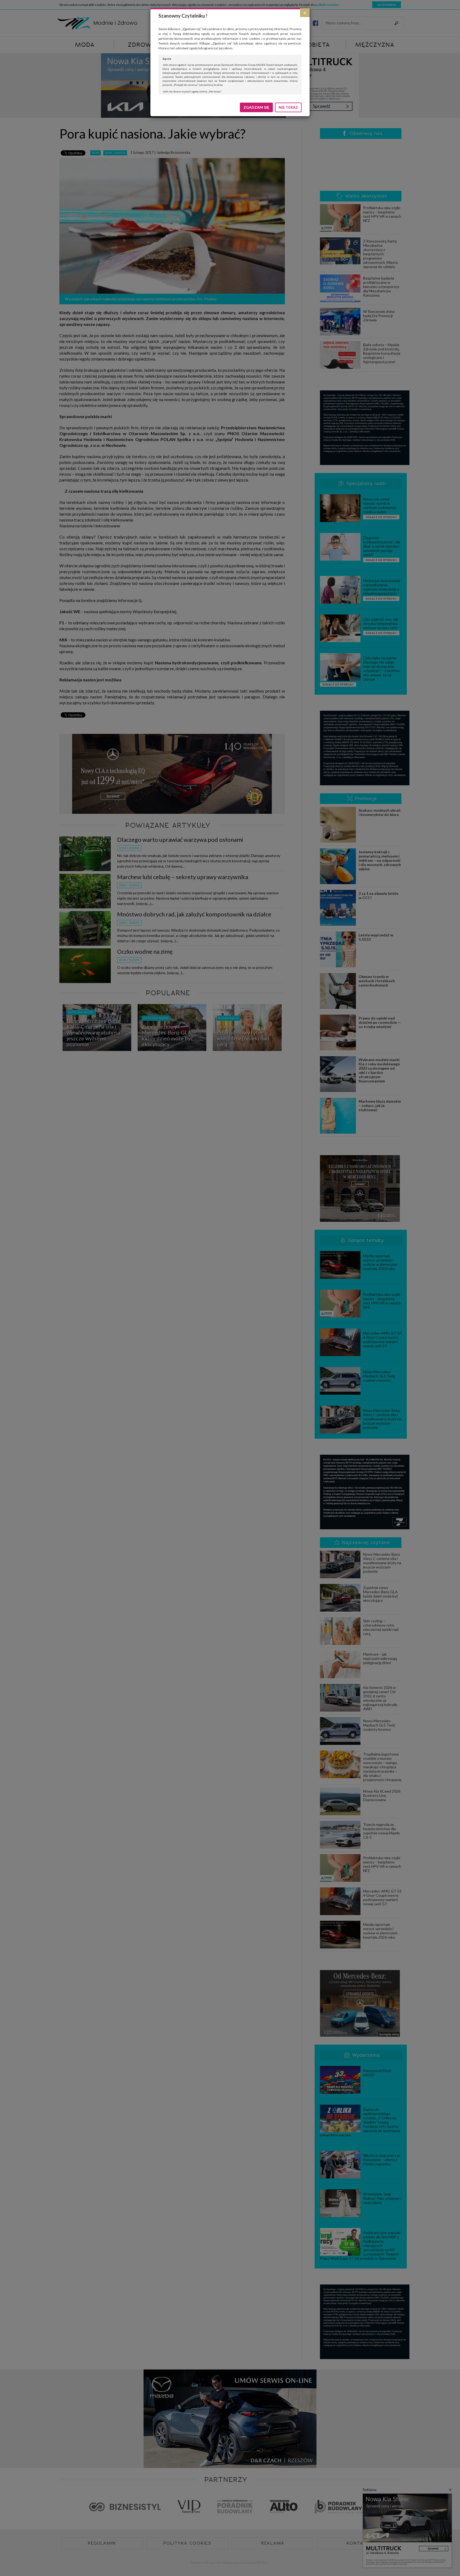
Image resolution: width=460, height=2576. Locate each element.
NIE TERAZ (288, 107)
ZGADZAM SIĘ (256, 107)
